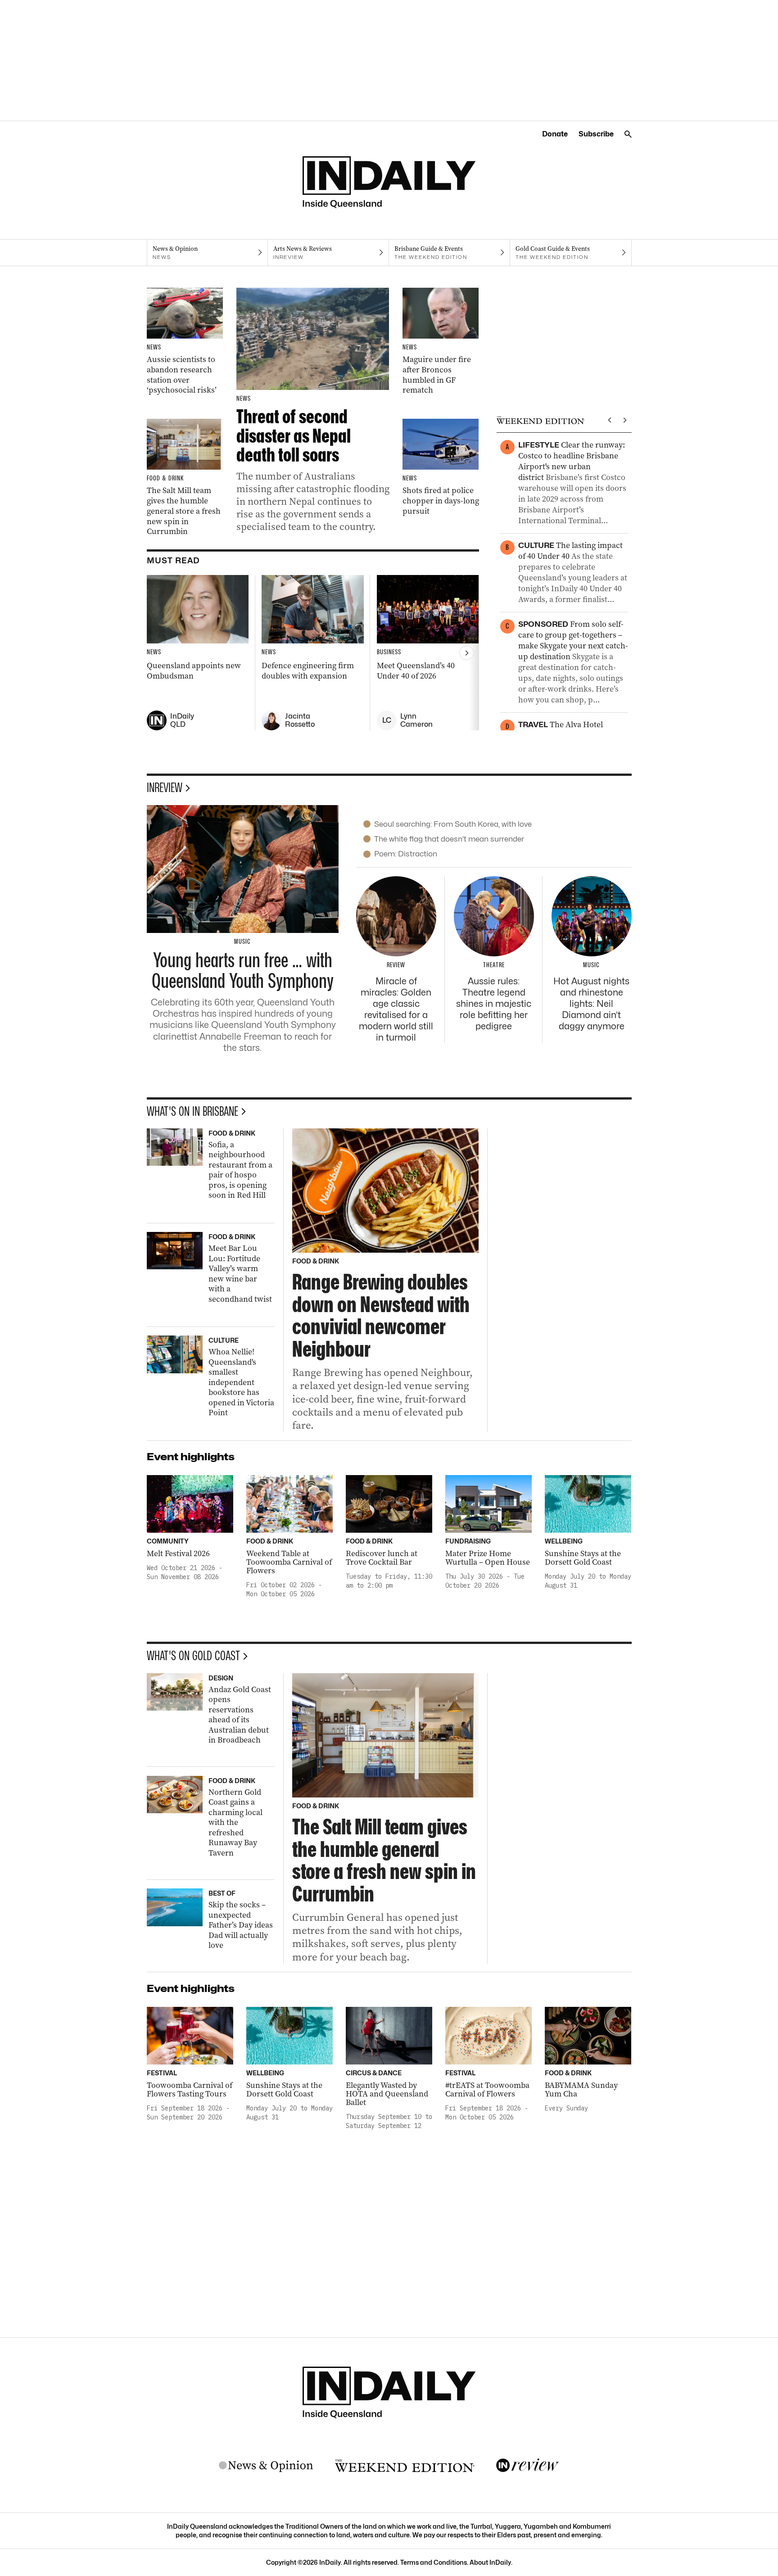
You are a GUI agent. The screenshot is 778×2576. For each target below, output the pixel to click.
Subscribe (596, 134)
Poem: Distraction (406, 854)
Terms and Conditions (434, 2562)
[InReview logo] (528, 2466)
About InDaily (490, 2562)
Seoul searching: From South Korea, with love (453, 824)
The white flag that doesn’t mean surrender (449, 839)
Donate (555, 134)
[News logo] (266, 2466)
